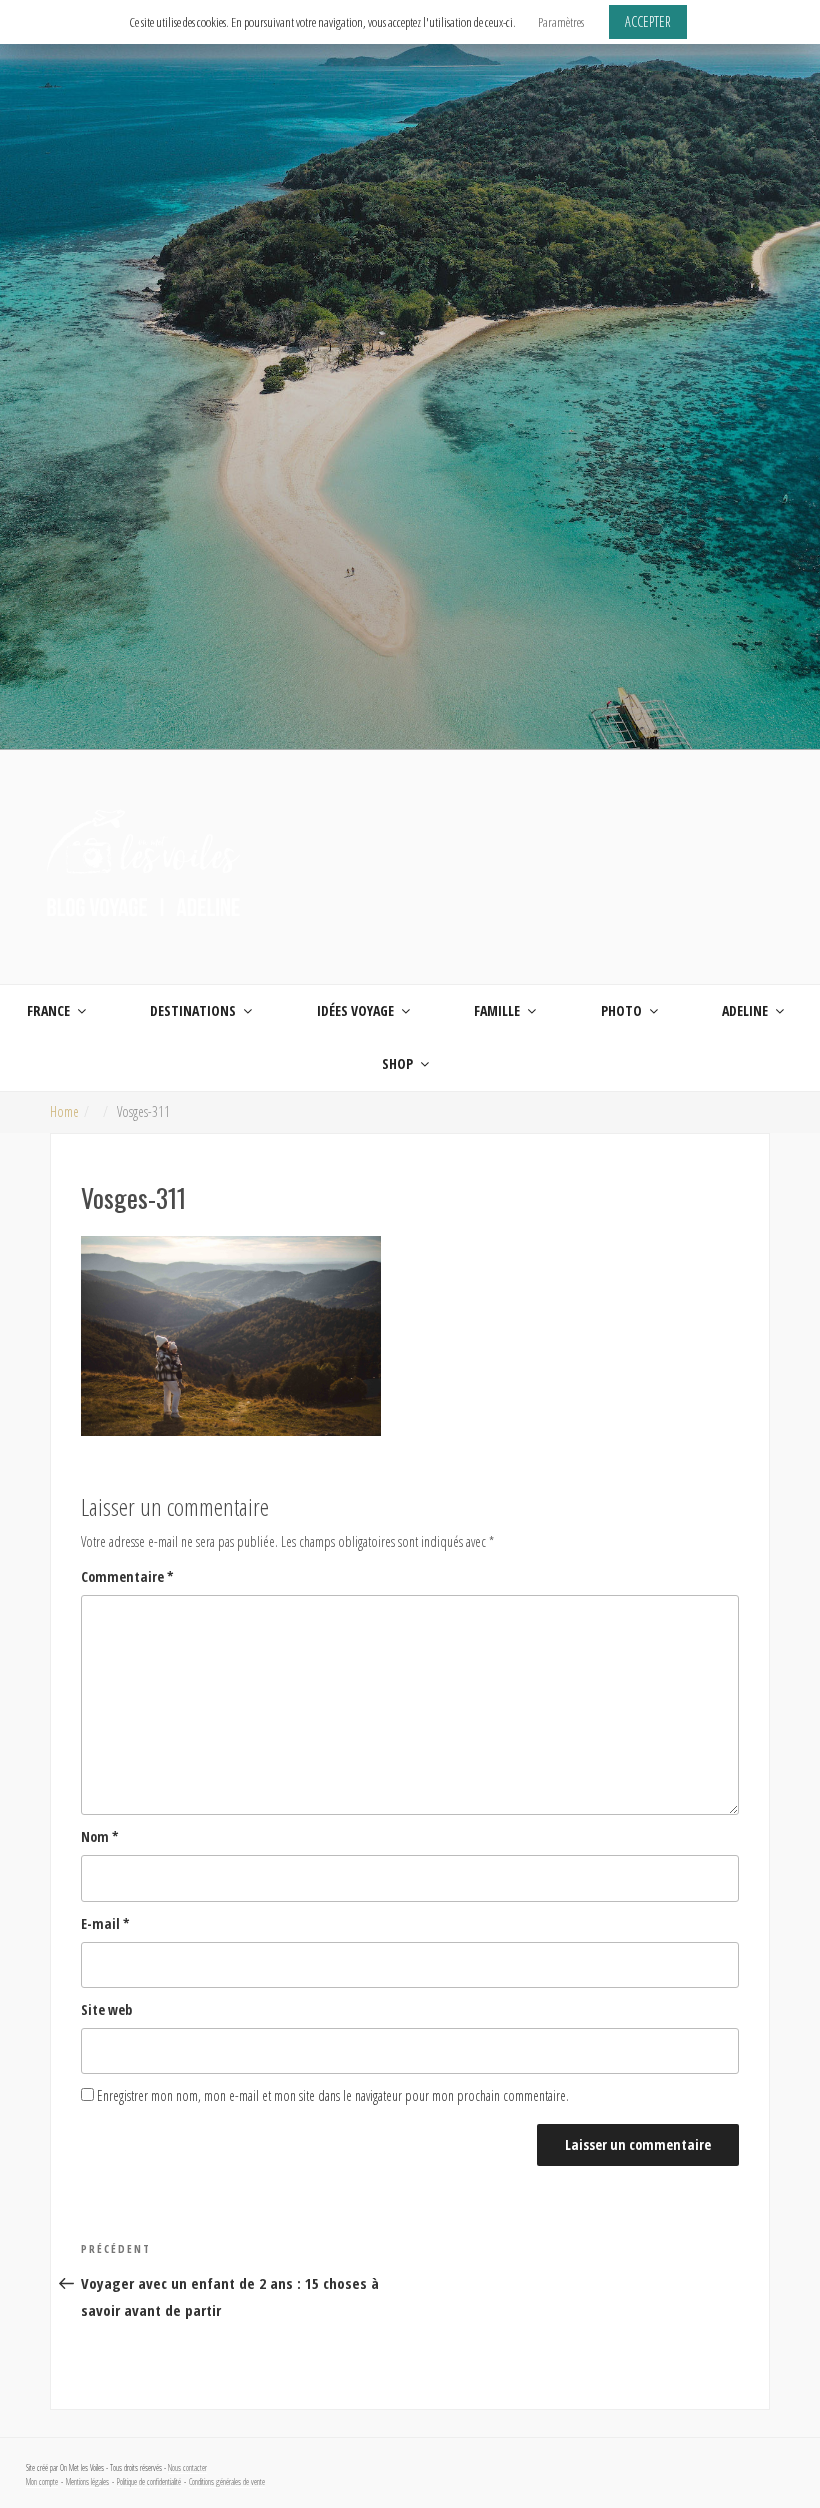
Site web (106, 2009)
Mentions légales (87, 2482)
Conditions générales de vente (227, 2482)
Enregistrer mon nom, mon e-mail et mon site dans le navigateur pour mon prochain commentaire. (333, 2095)
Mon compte (42, 2482)
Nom (100, 1836)
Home (64, 1111)
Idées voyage (355, 1010)
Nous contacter (187, 2468)
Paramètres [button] (561, 22)
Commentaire (127, 1576)
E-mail (105, 1923)
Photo (621, 1010)
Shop (397, 1063)
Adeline (745, 1010)
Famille (497, 1010)
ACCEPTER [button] (648, 21)
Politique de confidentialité (149, 2482)
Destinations (193, 1010)
